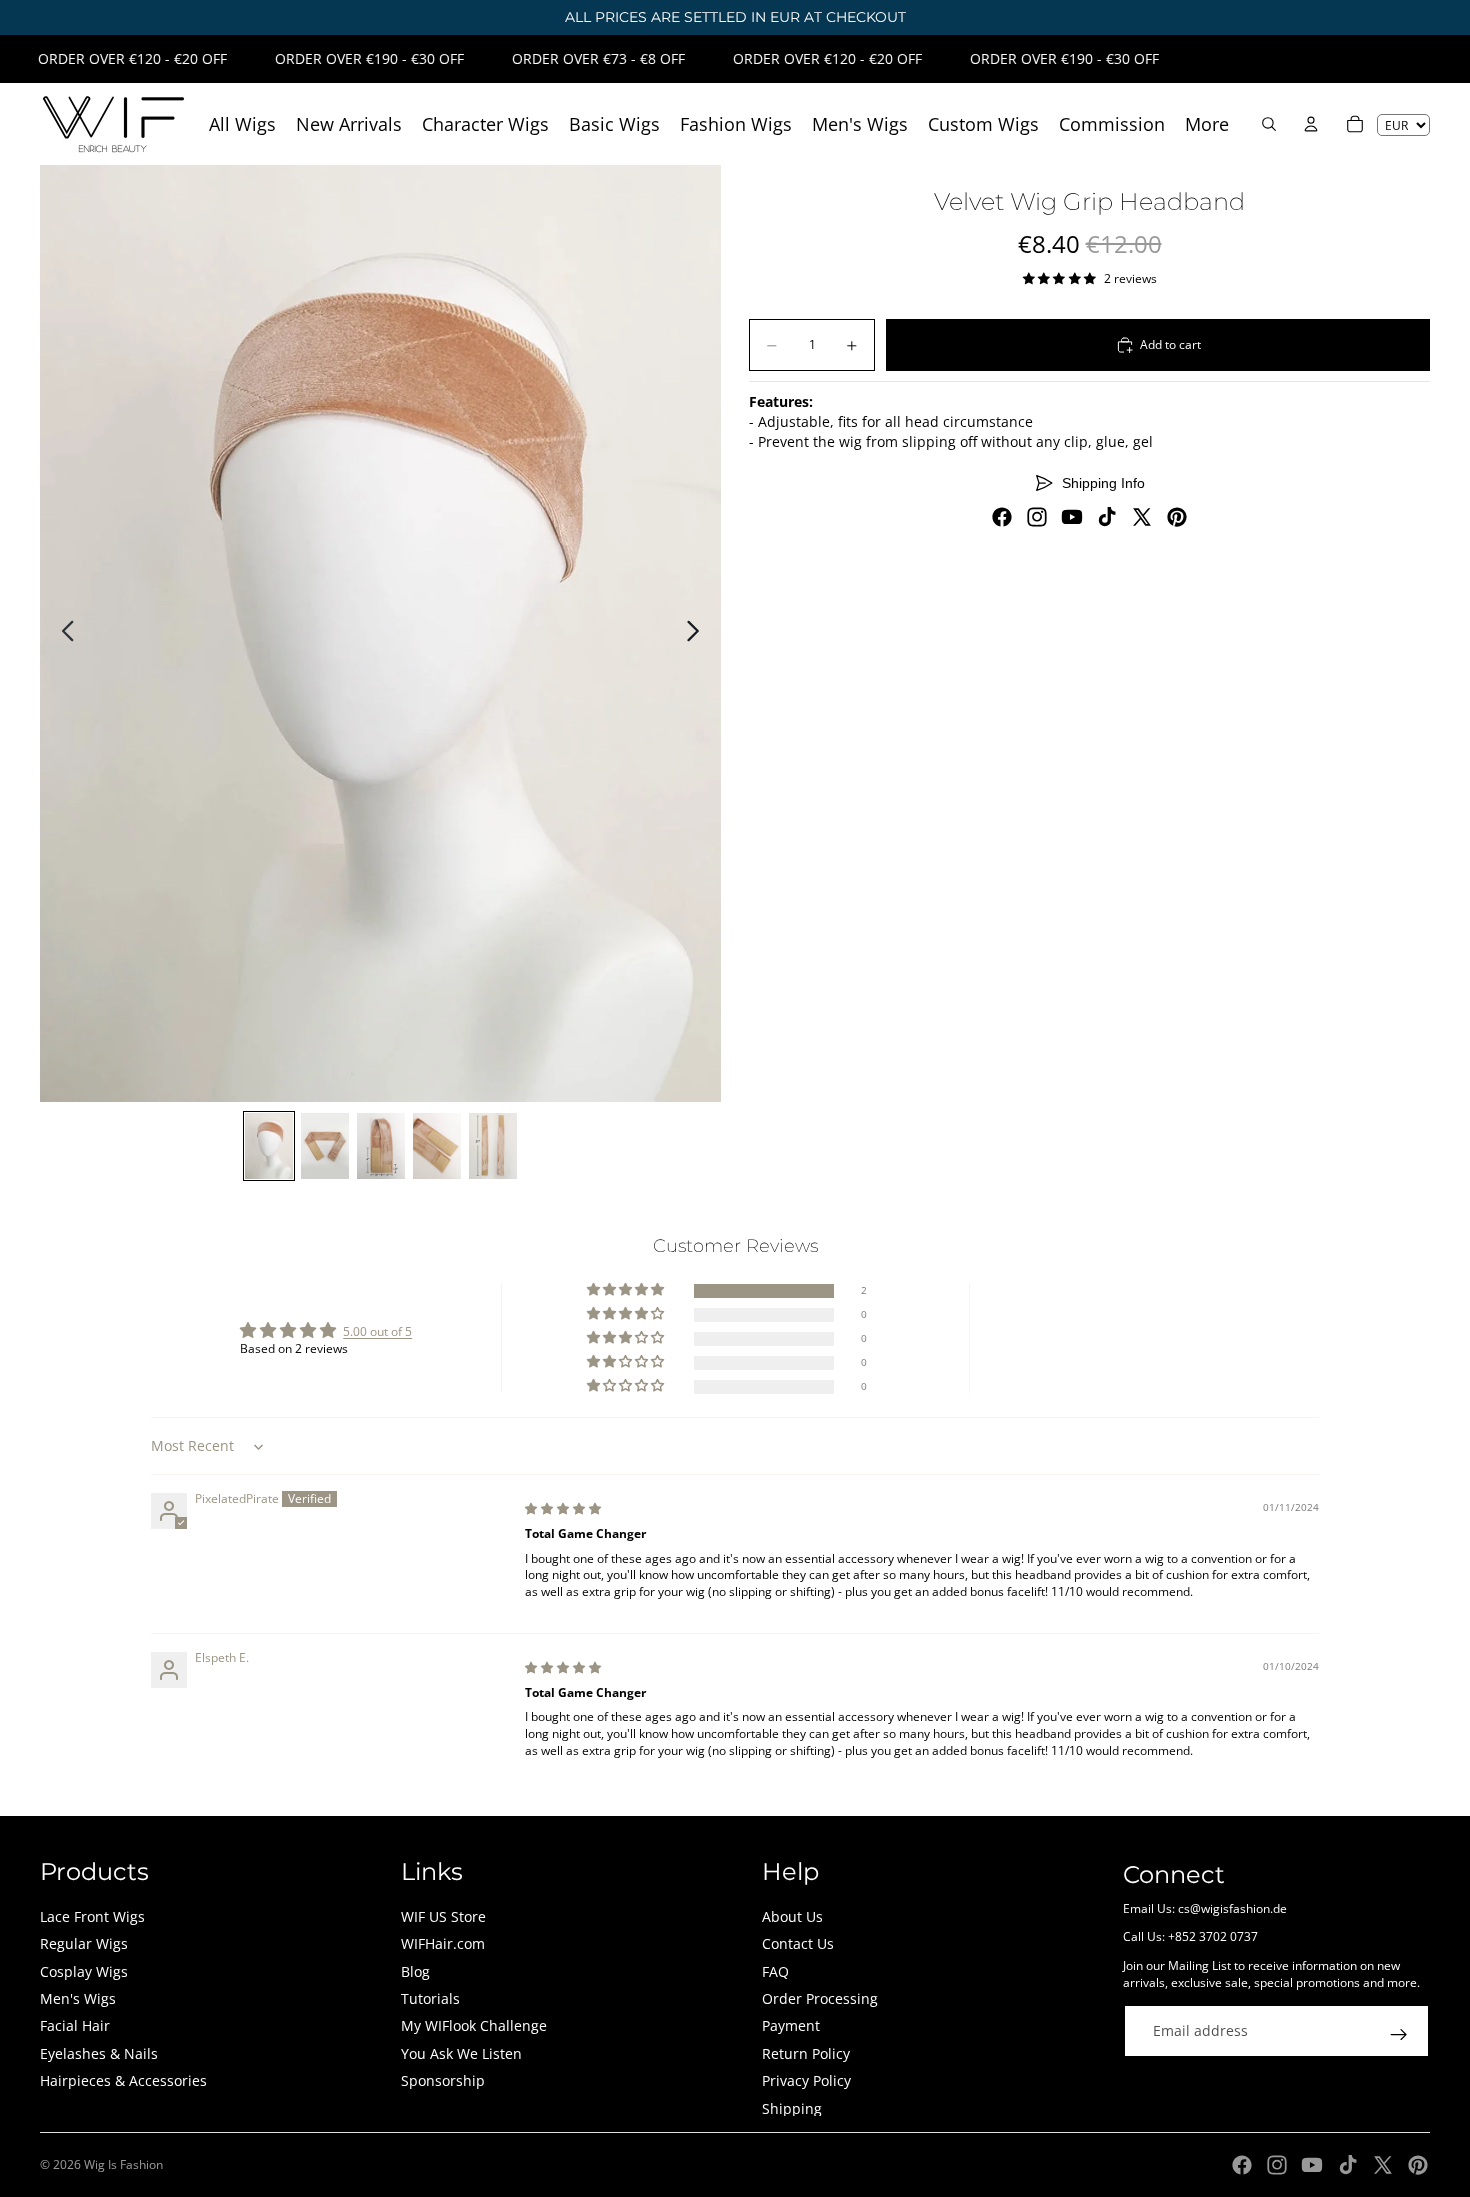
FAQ (775, 1971)
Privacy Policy (806, 2080)
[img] (563, 1508)
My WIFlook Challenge (474, 2025)
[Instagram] (1037, 517)
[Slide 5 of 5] (493, 1146)
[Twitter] (1142, 517)
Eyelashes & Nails (99, 2053)
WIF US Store (443, 1916)
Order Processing (820, 1998)
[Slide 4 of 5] (437, 1146)
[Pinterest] (1177, 517)
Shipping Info (1103, 483)
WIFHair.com (443, 1943)
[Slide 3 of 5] (381, 1146)
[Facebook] (1002, 517)
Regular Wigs (84, 1943)
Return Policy (806, 2053)
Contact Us (798, 1943)
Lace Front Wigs (92, 1916)
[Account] (1311, 124)
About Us (792, 1916)
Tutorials (430, 1998)
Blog (415, 1971)
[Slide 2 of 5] (325, 1146)
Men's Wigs (78, 1998)
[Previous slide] (62, 634)
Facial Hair (75, 2025)
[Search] (1269, 124)
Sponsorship (443, 2080)
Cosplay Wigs (84, 1971)
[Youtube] (1072, 517)
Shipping (792, 2108)
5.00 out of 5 (377, 1331)
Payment (791, 2025)
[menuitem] (1207, 124)
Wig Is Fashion (123, 2164)
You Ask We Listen (461, 2053)
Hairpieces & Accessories (123, 2080)
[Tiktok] (1107, 517)
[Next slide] (698, 634)
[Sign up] (1399, 2035)
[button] (627, 1290)
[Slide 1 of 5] (269, 1146)
